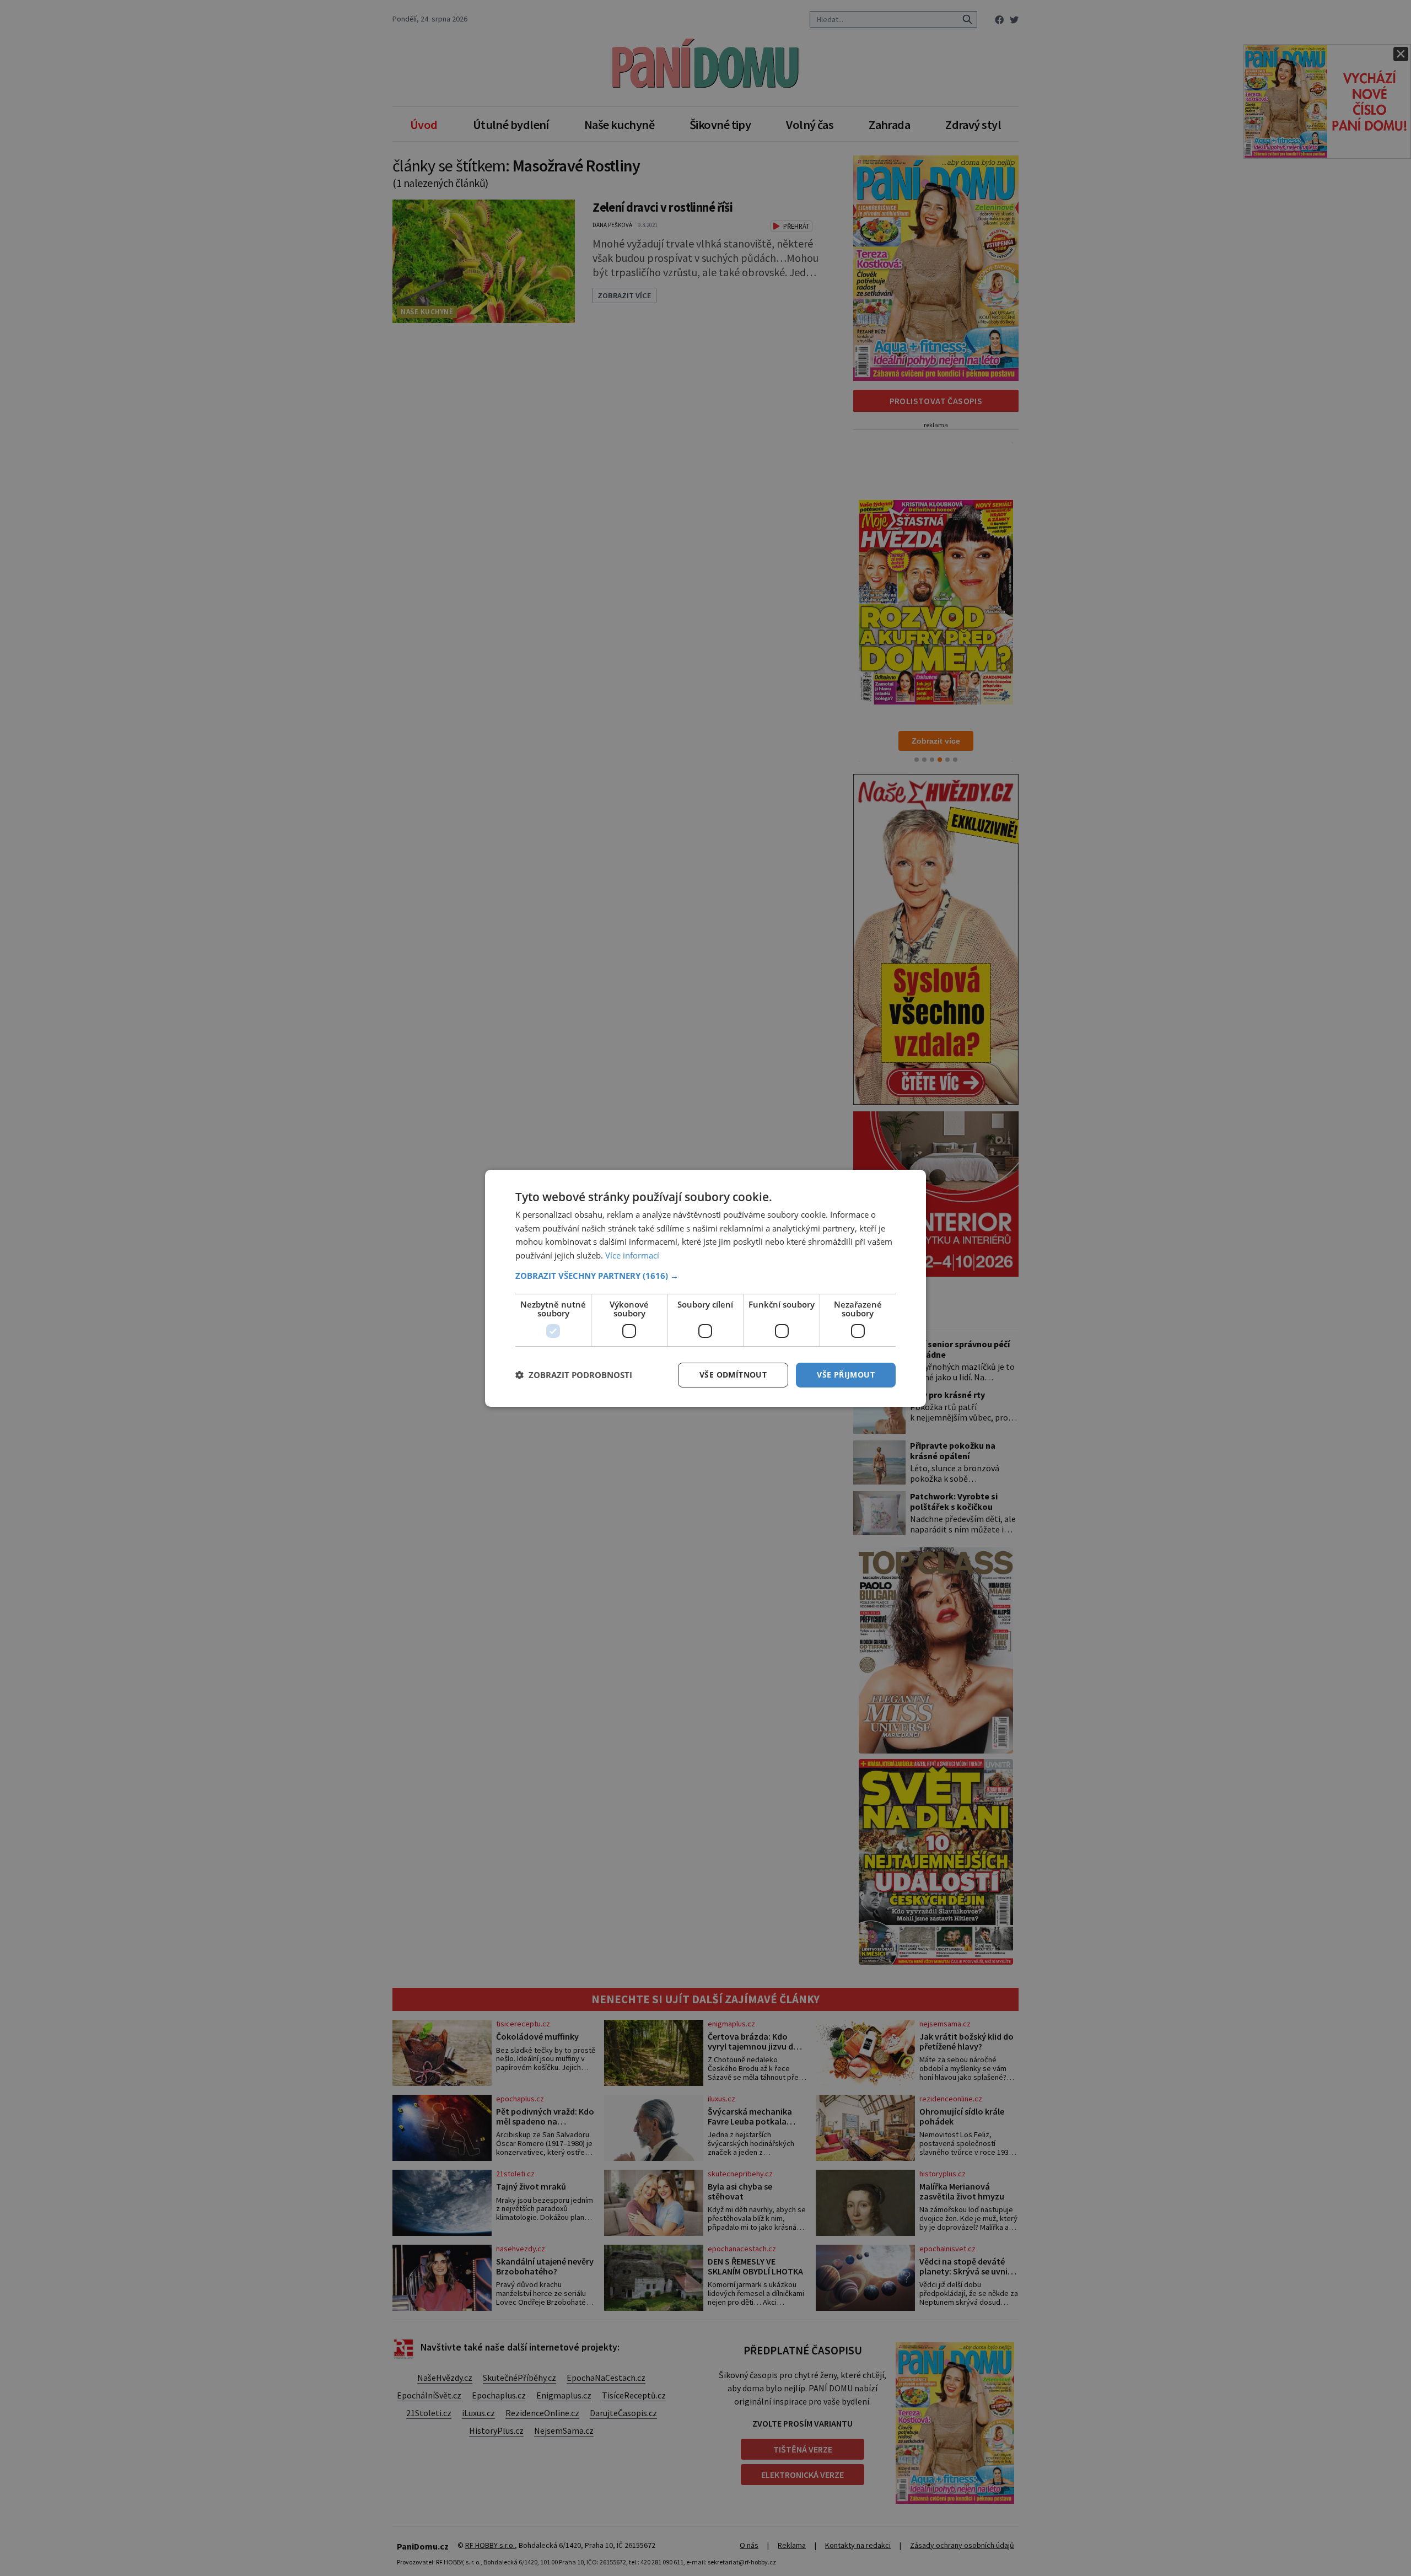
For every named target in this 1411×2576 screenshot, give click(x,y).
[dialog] (705, 1288)
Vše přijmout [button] (846, 1375)
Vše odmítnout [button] (733, 1375)
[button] (705, 1276)
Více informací (632, 1255)
